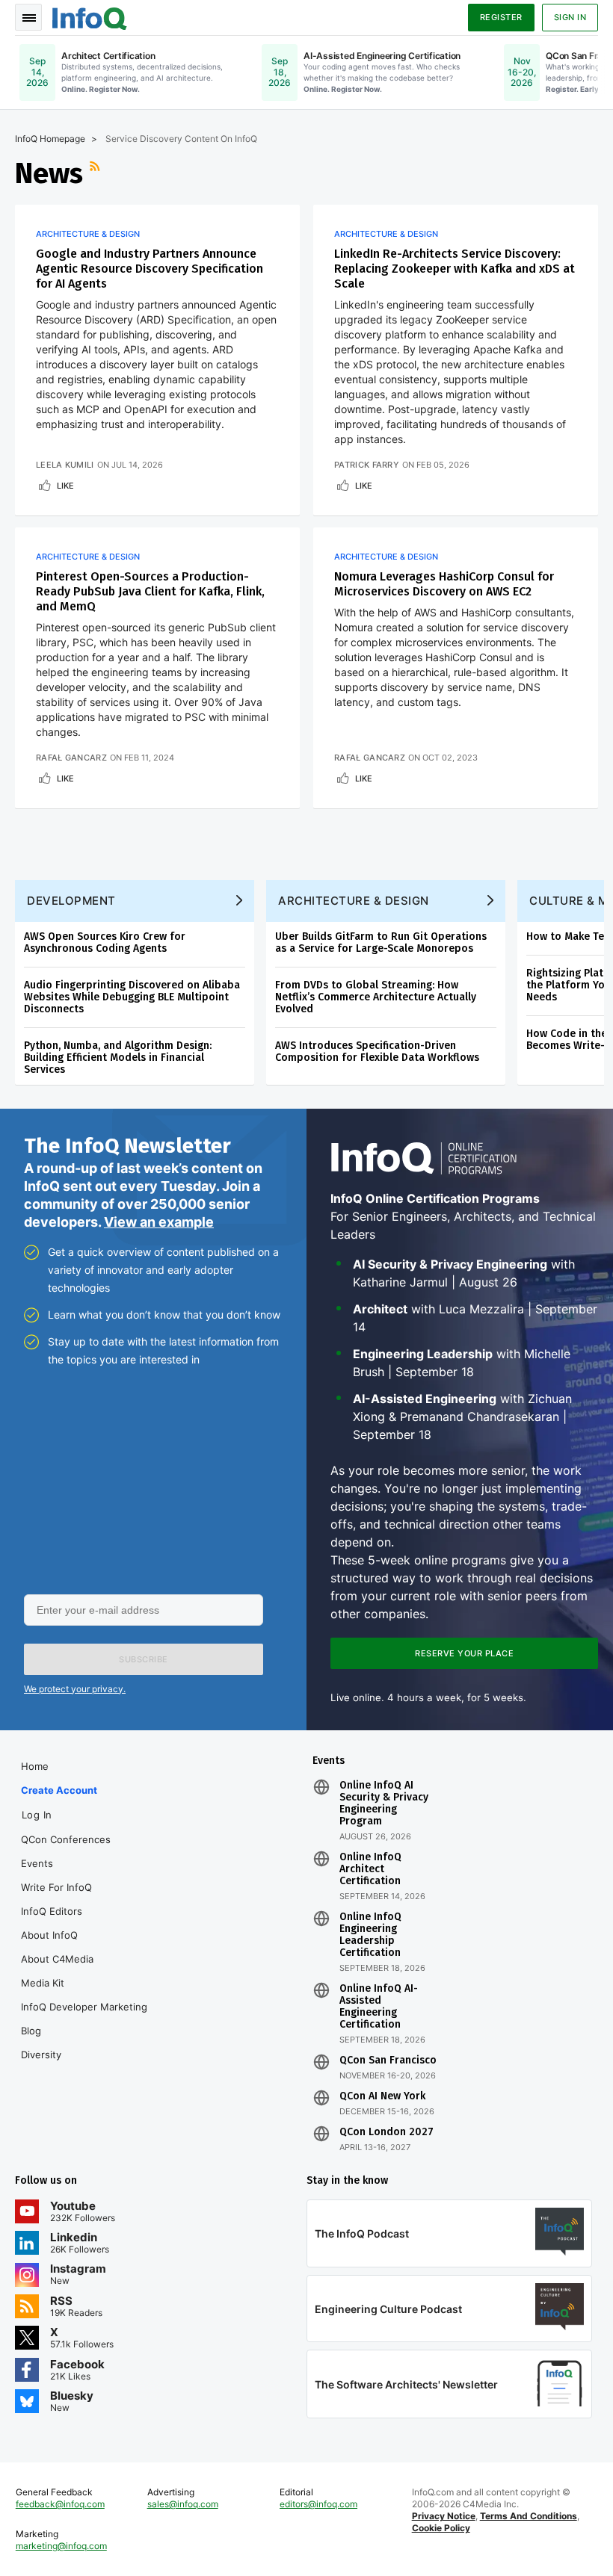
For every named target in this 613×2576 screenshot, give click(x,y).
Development (71, 901)
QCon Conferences (66, 1839)
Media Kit (43, 1983)
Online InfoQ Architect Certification (370, 1869)
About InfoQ (49, 1935)
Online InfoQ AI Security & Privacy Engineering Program (384, 1803)
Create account (59, 1790)
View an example (159, 1222)
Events (37, 1863)
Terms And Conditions (529, 2516)
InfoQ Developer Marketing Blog (84, 2019)
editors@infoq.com (318, 2504)
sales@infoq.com (183, 2504)
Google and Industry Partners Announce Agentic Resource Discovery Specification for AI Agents (150, 269)
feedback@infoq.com (60, 2504)
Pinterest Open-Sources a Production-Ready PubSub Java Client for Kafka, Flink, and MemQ (150, 591)
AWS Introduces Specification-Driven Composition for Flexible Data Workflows (377, 1052)
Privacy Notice (444, 2516)
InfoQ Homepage (50, 139)
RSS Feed (96, 173)
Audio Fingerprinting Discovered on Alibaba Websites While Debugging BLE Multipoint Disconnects (132, 997)
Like (65, 486)
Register (501, 17)
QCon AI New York (382, 2096)
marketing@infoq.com (61, 2546)
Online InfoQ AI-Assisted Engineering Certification (379, 2007)
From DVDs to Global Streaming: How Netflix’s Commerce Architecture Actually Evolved (376, 997)
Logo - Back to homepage (90, 16)
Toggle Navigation (28, 17)
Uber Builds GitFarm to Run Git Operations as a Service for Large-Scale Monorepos (381, 942)
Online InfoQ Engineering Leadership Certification (370, 1935)
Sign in (570, 17)
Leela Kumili (65, 465)
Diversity (41, 2055)
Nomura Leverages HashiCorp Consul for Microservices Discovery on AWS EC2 (444, 584)
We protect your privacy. (75, 1689)
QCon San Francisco (388, 2061)
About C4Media (57, 1959)
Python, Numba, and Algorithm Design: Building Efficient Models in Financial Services (118, 1058)
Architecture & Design (88, 234)
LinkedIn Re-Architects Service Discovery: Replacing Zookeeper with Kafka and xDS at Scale (455, 269)
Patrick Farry (367, 465)
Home (35, 1766)
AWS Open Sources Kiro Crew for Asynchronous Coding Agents (105, 942)
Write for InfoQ (56, 1887)
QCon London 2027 (386, 2132)
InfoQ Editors (52, 1911)
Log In (37, 1815)
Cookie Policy (441, 2528)
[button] (144, 1659)
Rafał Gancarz (71, 758)
